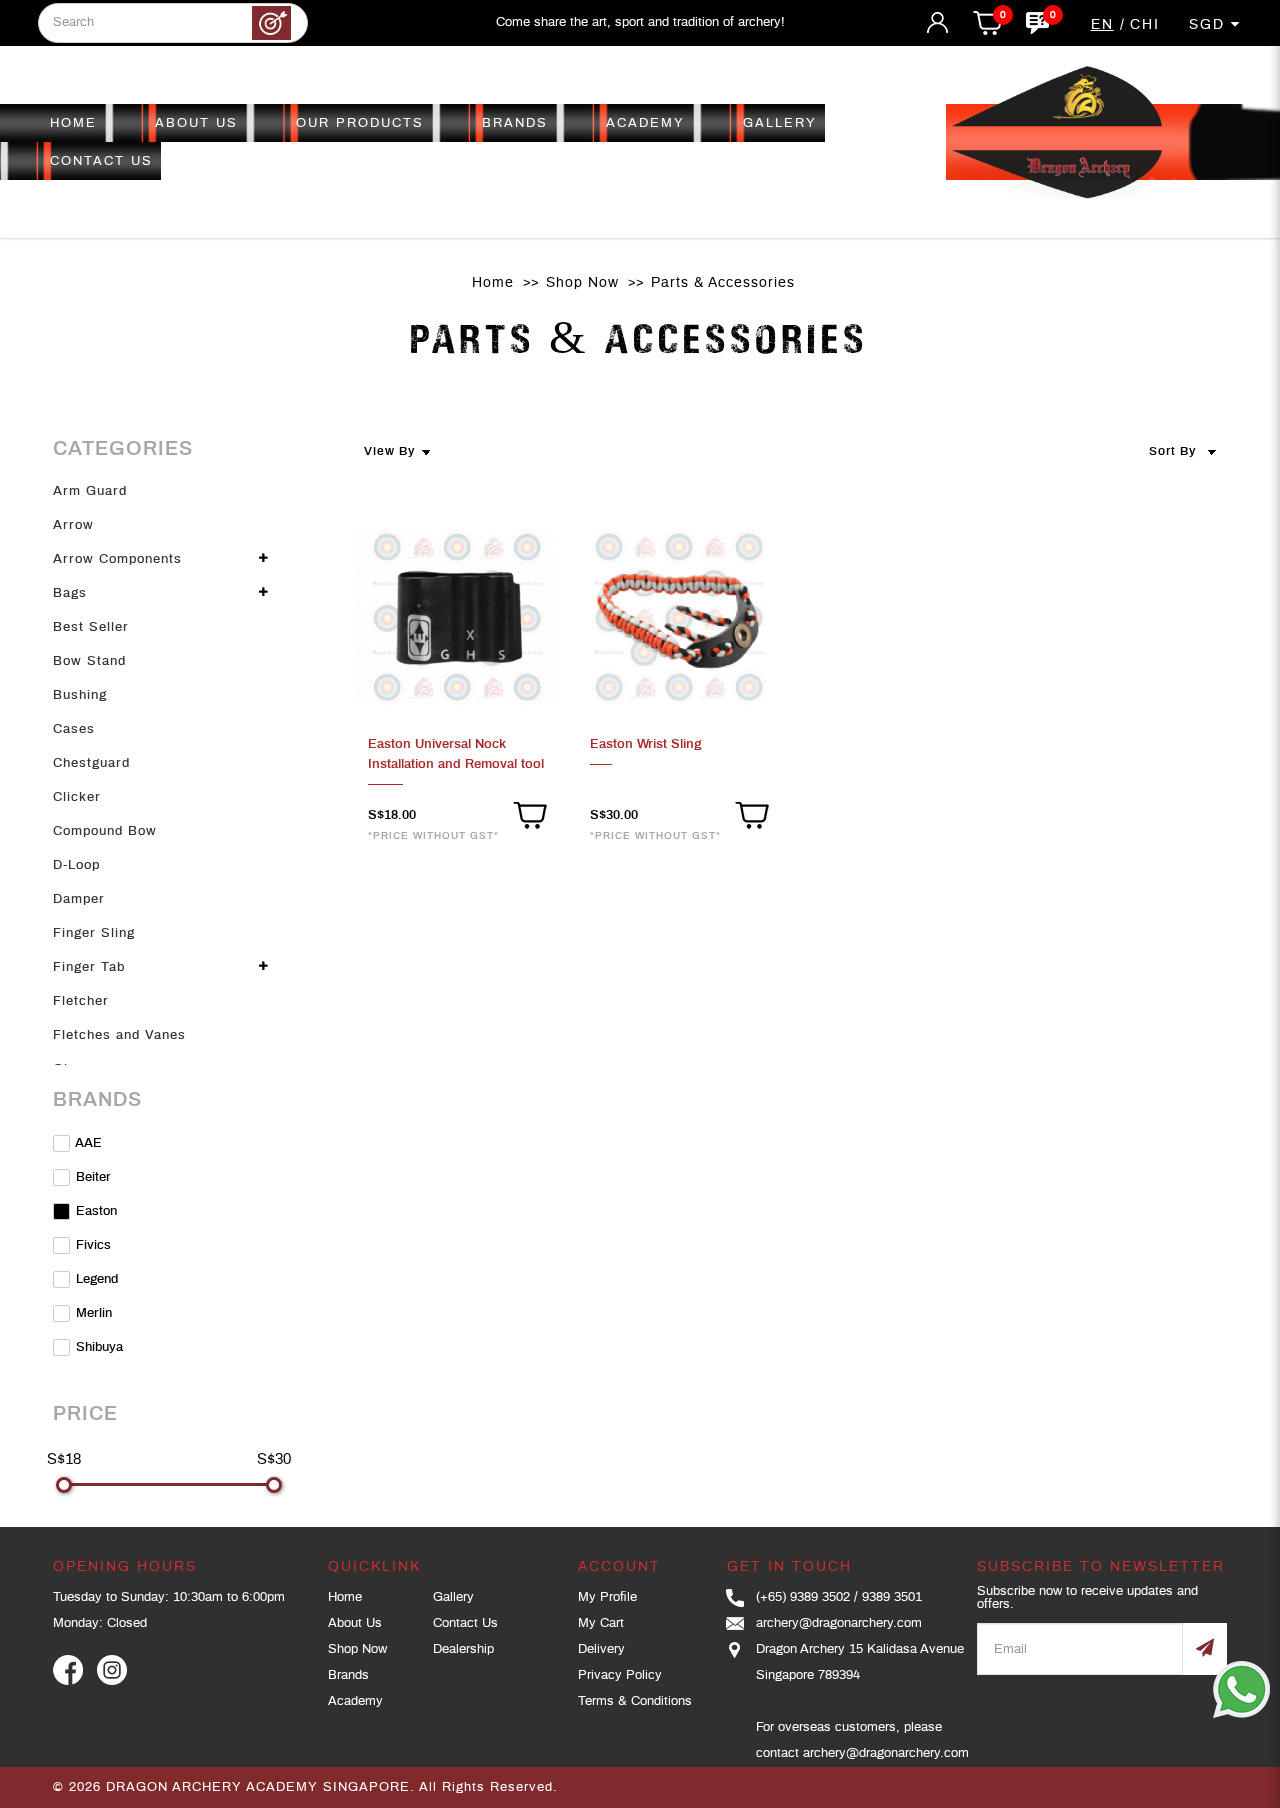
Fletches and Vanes (119, 1035)
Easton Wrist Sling (646, 744)
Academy (355, 1701)
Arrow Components (117, 559)
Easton (94, 1211)
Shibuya (97, 1347)
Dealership (463, 1649)
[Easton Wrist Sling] (679, 617)
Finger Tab (89, 967)
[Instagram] (112, 1670)
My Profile (607, 1597)
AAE (87, 1143)
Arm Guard (90, 491)
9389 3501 (892, 1597)
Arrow (73, 525)
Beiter (91, 1177)
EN (1102, 25)
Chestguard (91, 763)
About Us (355, 1623)
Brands (348, 1675)
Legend (95, 1279)
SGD (1210, 25)
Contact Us (465, 1623)
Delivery (601, 1649)
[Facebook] (68, 1670)
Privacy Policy (620, 1675)
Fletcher (81, 1001)
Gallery (453, 1597)
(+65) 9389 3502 (803, 1597)
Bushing (80, 695)
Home (493, 283)
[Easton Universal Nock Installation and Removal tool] (457, 617)
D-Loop (76, 865)
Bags (70, 593)
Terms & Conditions (635, 1701)
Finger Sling (94, 933)
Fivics (91, 1245)
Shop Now (582, 283)
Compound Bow (105, 831)
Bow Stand (89, 661)
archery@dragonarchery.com (839, 1623)
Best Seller (91, 627)
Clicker (77, 797)
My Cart (601, 1623)
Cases (74, 729)
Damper (79, 899)
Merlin (92, 1313)
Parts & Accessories (723, 283)
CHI (1145, 25)
